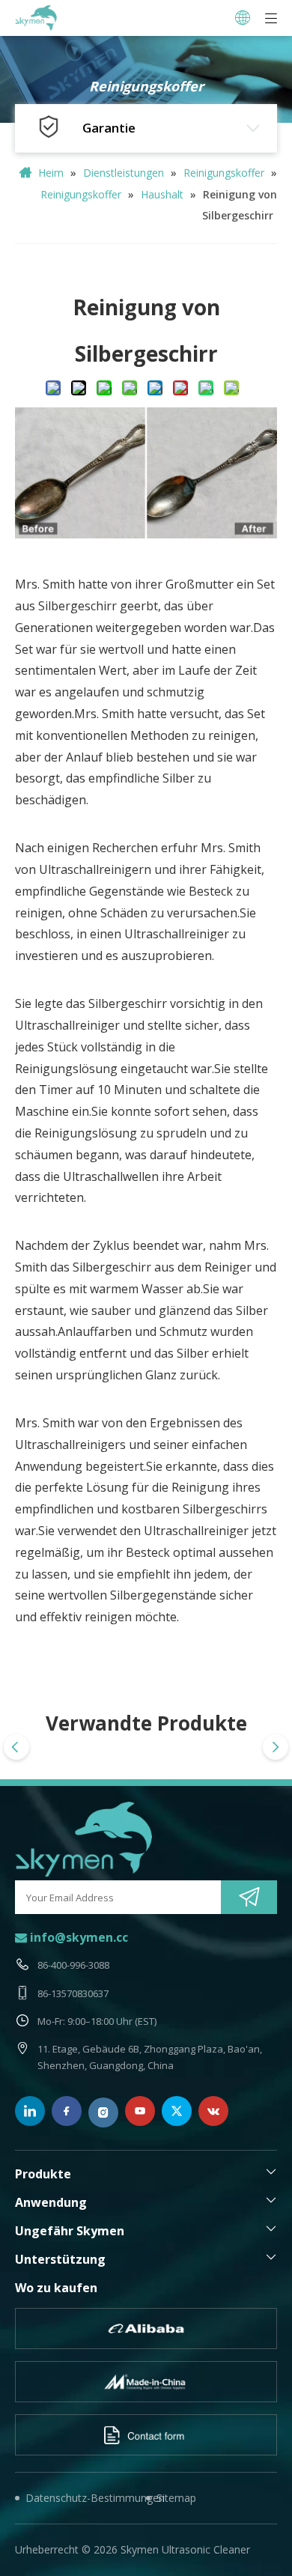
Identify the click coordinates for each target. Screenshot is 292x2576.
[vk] (213, 2111)
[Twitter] (177, 2111)
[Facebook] (67, 2111)
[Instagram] (103, 2112)
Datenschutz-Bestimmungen (86, 2498)
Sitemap (176, 2498)
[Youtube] (140, 2111)
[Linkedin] (30, 2111)
